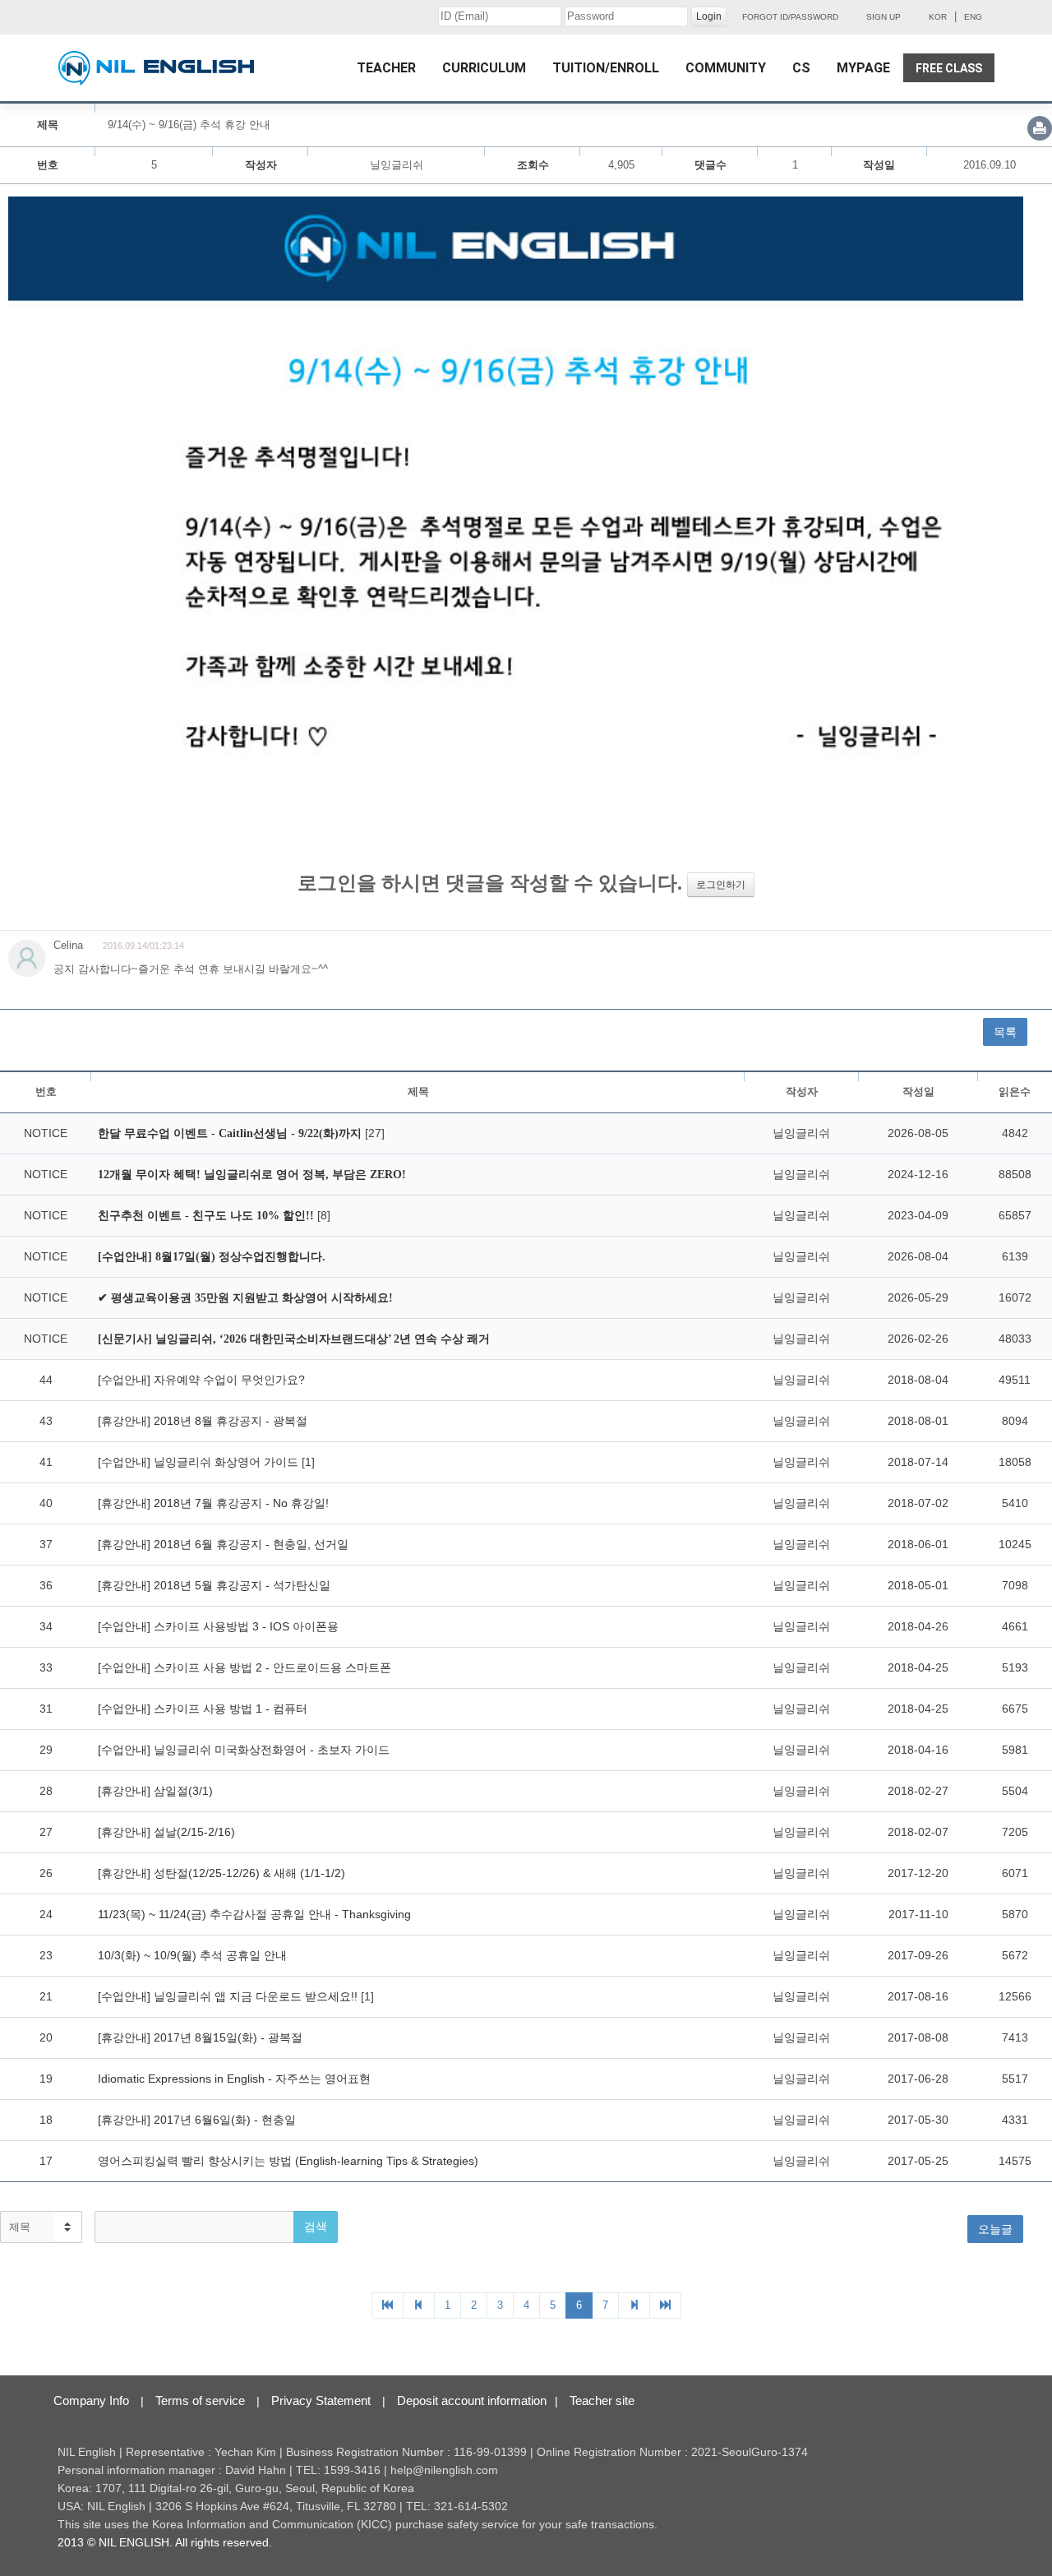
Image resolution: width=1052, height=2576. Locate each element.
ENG (973, 17)
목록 (1005, 1032)
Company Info (91, 2400)
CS (801, 68)
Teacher (386, 68)
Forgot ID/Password (790, 17)
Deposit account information (472, 2400)
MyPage (863, 68)
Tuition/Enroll (606, 68)
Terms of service (200, 2400)
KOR (938, 17)
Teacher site (602, 2400)
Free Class (949, 68)
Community (726, 68)
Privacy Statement (321, 2400)
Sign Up (884, 17)
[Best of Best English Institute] (156, 68)
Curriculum (484, 68)
